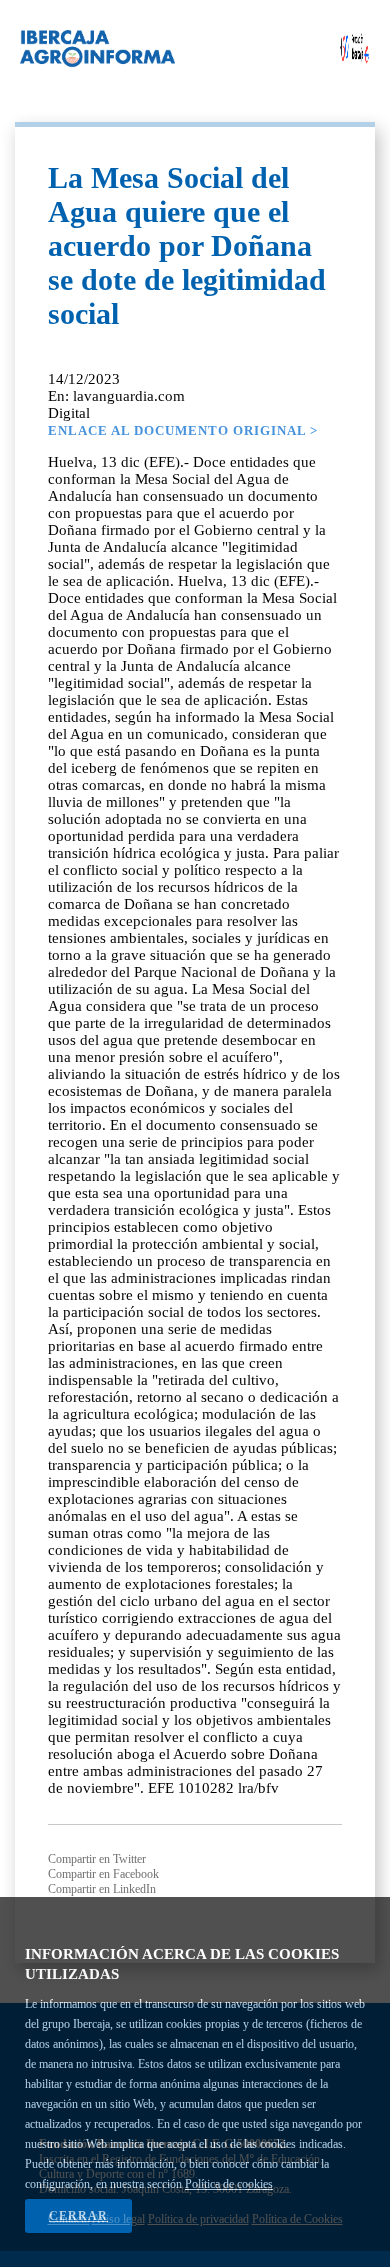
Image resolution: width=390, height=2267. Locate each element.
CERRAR (78, 2216)
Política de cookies (229, 2184)
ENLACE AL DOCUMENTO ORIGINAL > (183, 430)
